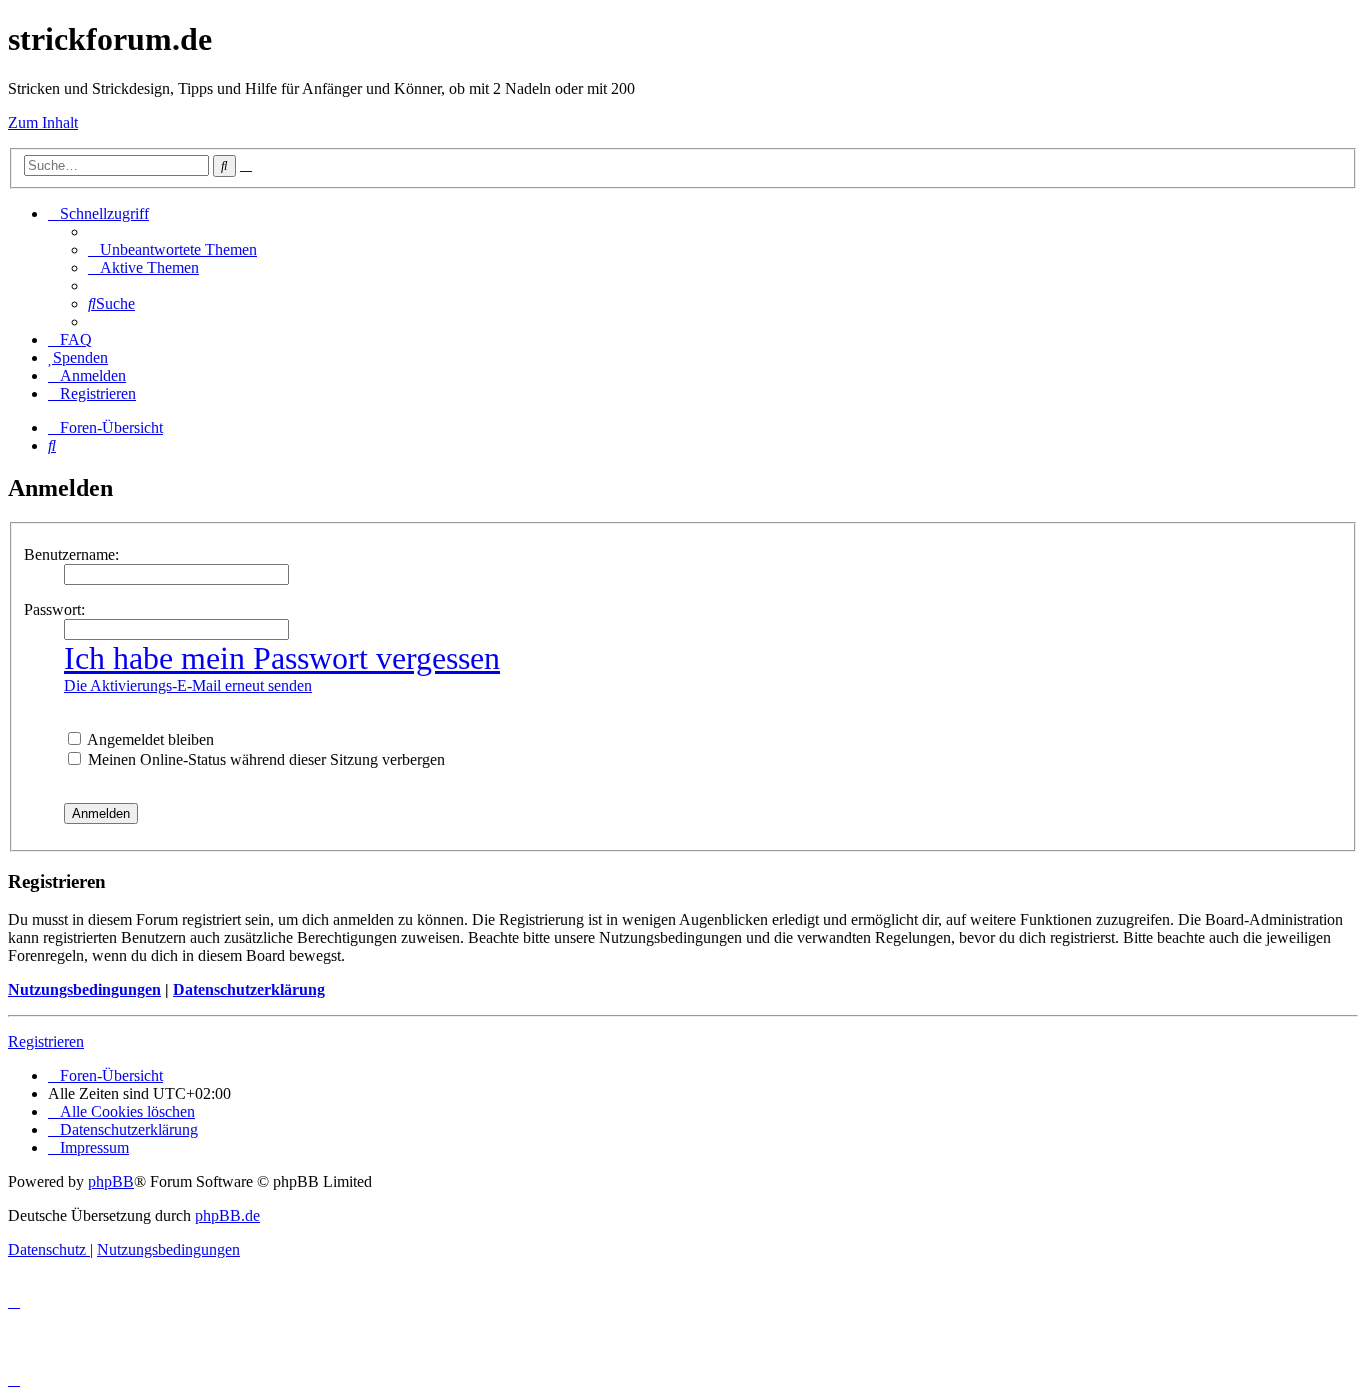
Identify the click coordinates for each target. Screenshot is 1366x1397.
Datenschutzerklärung (249, 989)
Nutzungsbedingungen (84, 989)
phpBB (111, 1181)
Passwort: (54, 609)
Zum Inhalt (43, 122)
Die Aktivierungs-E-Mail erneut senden (188, 685)
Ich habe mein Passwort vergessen (282, 658)
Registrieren (46, 1041)
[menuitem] (172, 249)
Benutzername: (71, 554)
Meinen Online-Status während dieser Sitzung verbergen (264, 759)
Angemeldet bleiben (149, 739)
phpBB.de (227, 1215)
